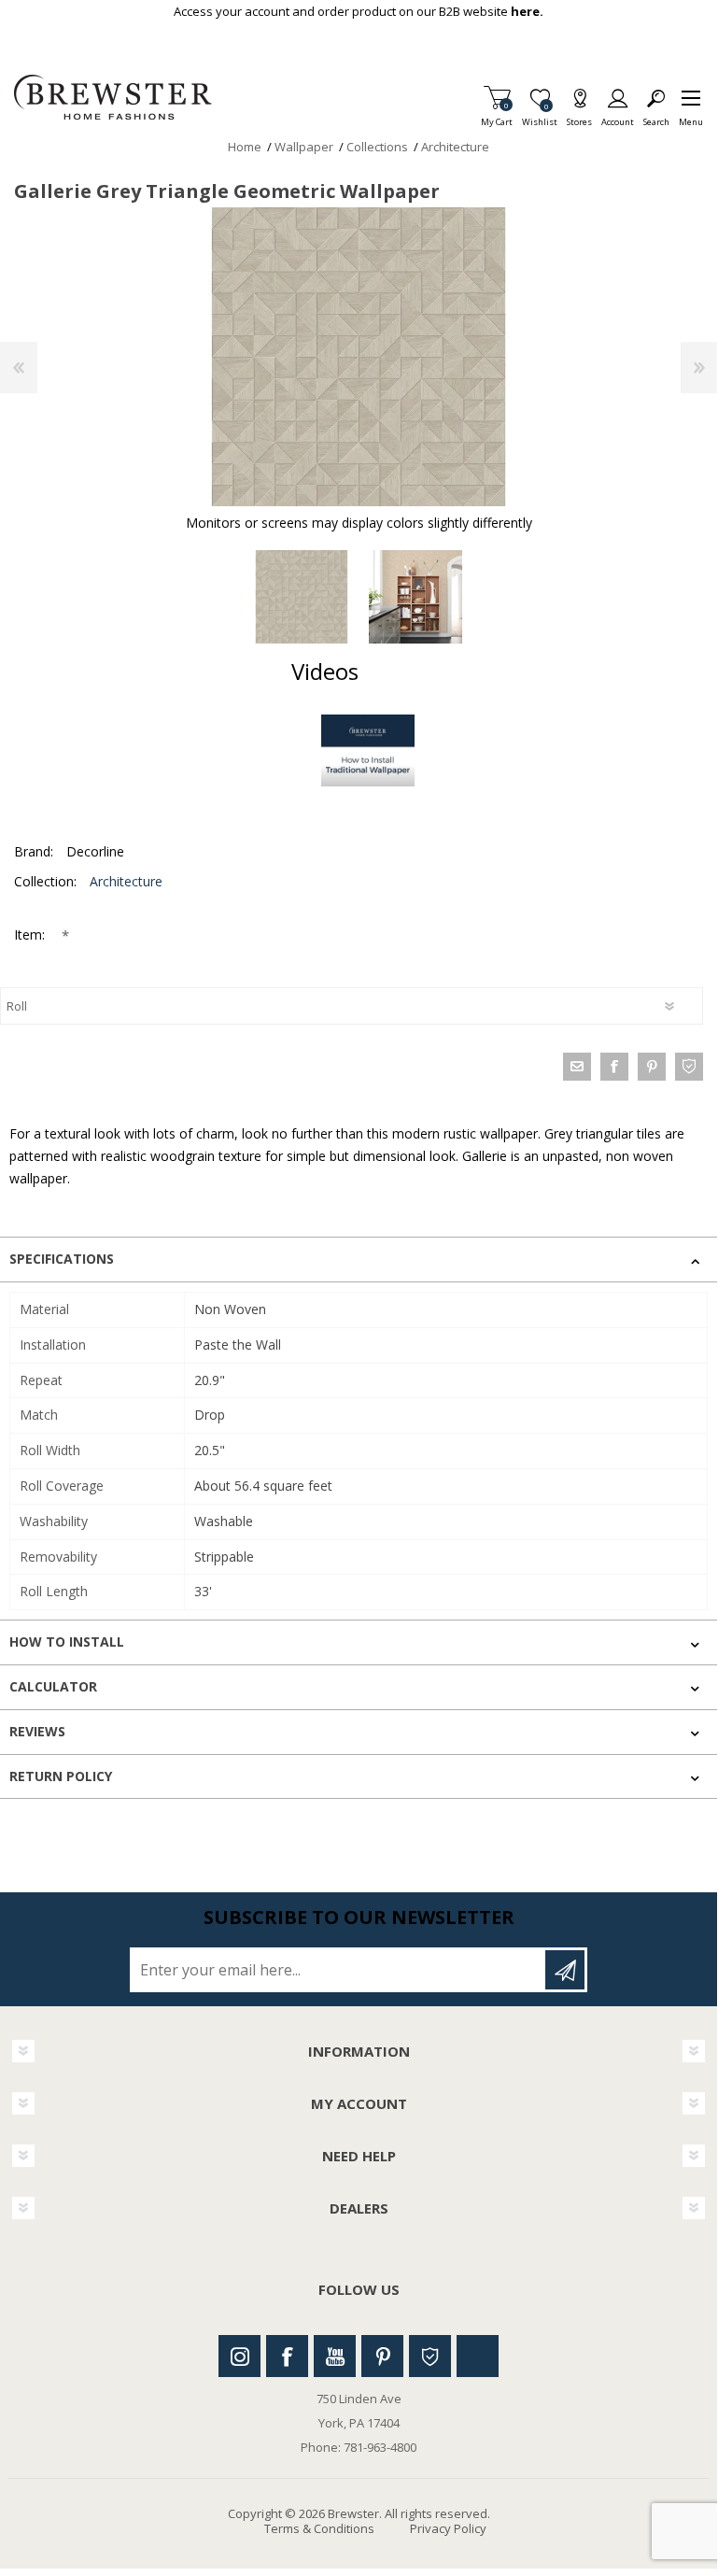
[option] (302, 597)
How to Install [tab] (67, 1642)
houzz (689, 1067)
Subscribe (565, 1970)
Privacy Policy (448, 2528)
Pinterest (382, 2356)
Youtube (335, 2356)
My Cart (497, 116)
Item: (31, 934)
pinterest (652, 1067)
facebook (614, 1067)
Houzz (430, 2356)
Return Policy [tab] (61, 1776)
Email (577, 1067)
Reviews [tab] (37, 1731)
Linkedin (478, 2356)
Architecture (126, 881)
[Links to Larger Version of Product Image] (359, 357)
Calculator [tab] (53, 1686)
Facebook (287, 2356)
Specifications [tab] (62, 1259)
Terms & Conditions (319, 2528)
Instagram (239, 2356)
